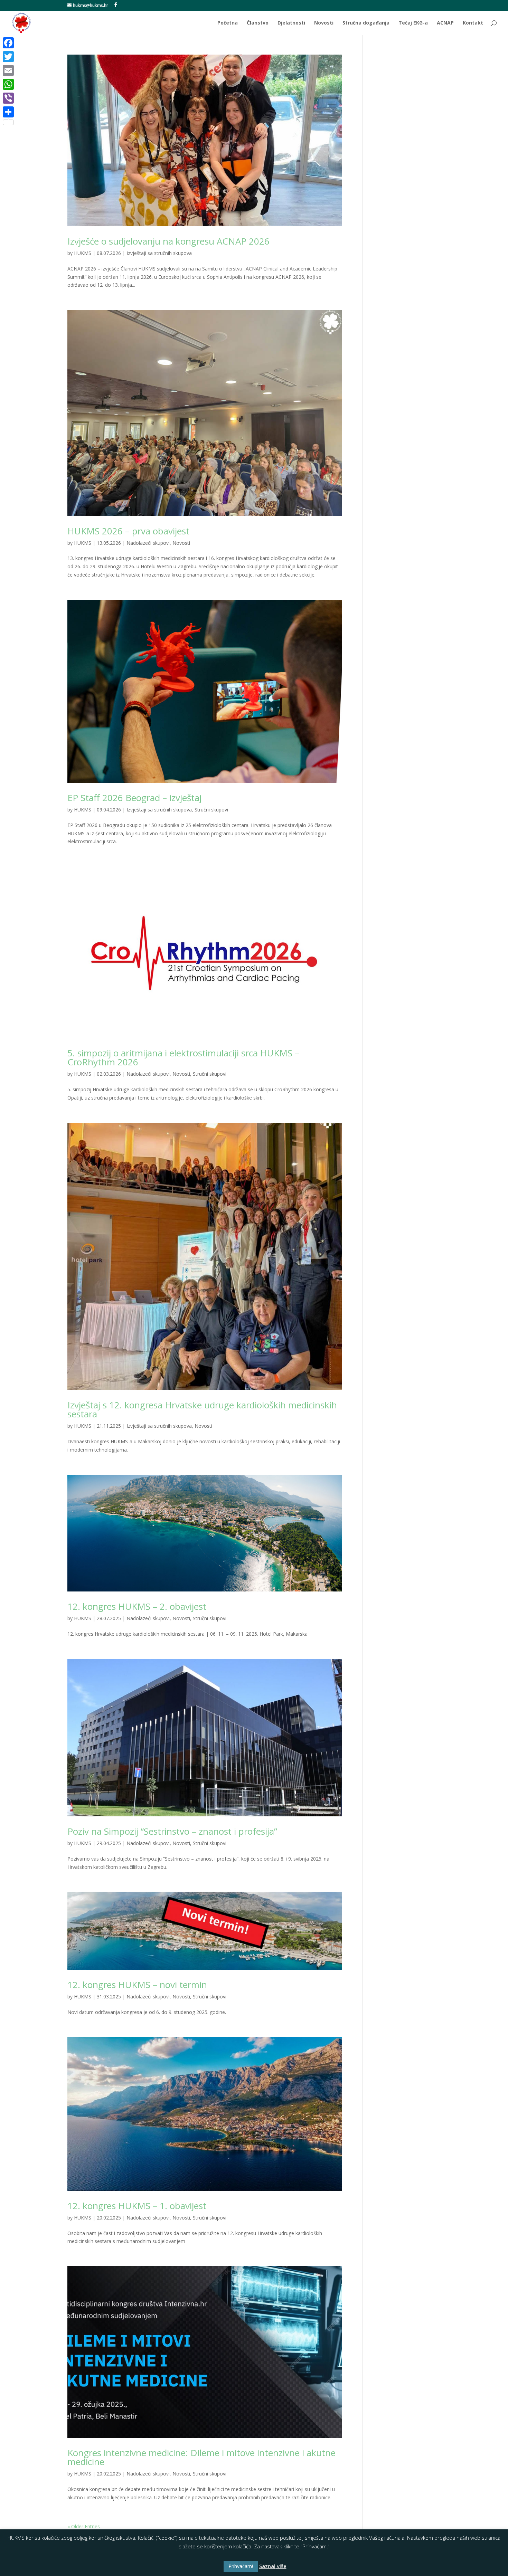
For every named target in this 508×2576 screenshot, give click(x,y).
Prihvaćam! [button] (241, 2566)
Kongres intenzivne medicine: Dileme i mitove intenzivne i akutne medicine (201, 2457)
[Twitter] (8, 57)
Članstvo (258, 23)
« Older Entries (84, 2526)
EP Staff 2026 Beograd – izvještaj (134, 798)
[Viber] (8, 98)
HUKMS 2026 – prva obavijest (128, 531)
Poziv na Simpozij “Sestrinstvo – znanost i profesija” (172, 1831)
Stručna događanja (366, 23)
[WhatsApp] (8, 84)
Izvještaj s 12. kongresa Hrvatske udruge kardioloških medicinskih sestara (202, 1409)
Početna (228, 23)
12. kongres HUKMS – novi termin (137, 1985)
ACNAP (445, 23)
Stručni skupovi (211, 810)
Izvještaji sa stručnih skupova (159, 253)
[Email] (8, 70)
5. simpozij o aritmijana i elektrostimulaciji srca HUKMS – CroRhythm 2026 (183, 1057)
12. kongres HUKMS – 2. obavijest (137, 1606)
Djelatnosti (291, 23)
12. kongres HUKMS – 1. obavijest (137, 2206)
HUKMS (83, 253)
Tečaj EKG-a (413, 23)
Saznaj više (273, 2566)
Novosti (324, 23)
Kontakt (473, 23)
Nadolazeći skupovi (148, 543)
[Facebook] (8, 43)
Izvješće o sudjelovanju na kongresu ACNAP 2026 (168, 241)
